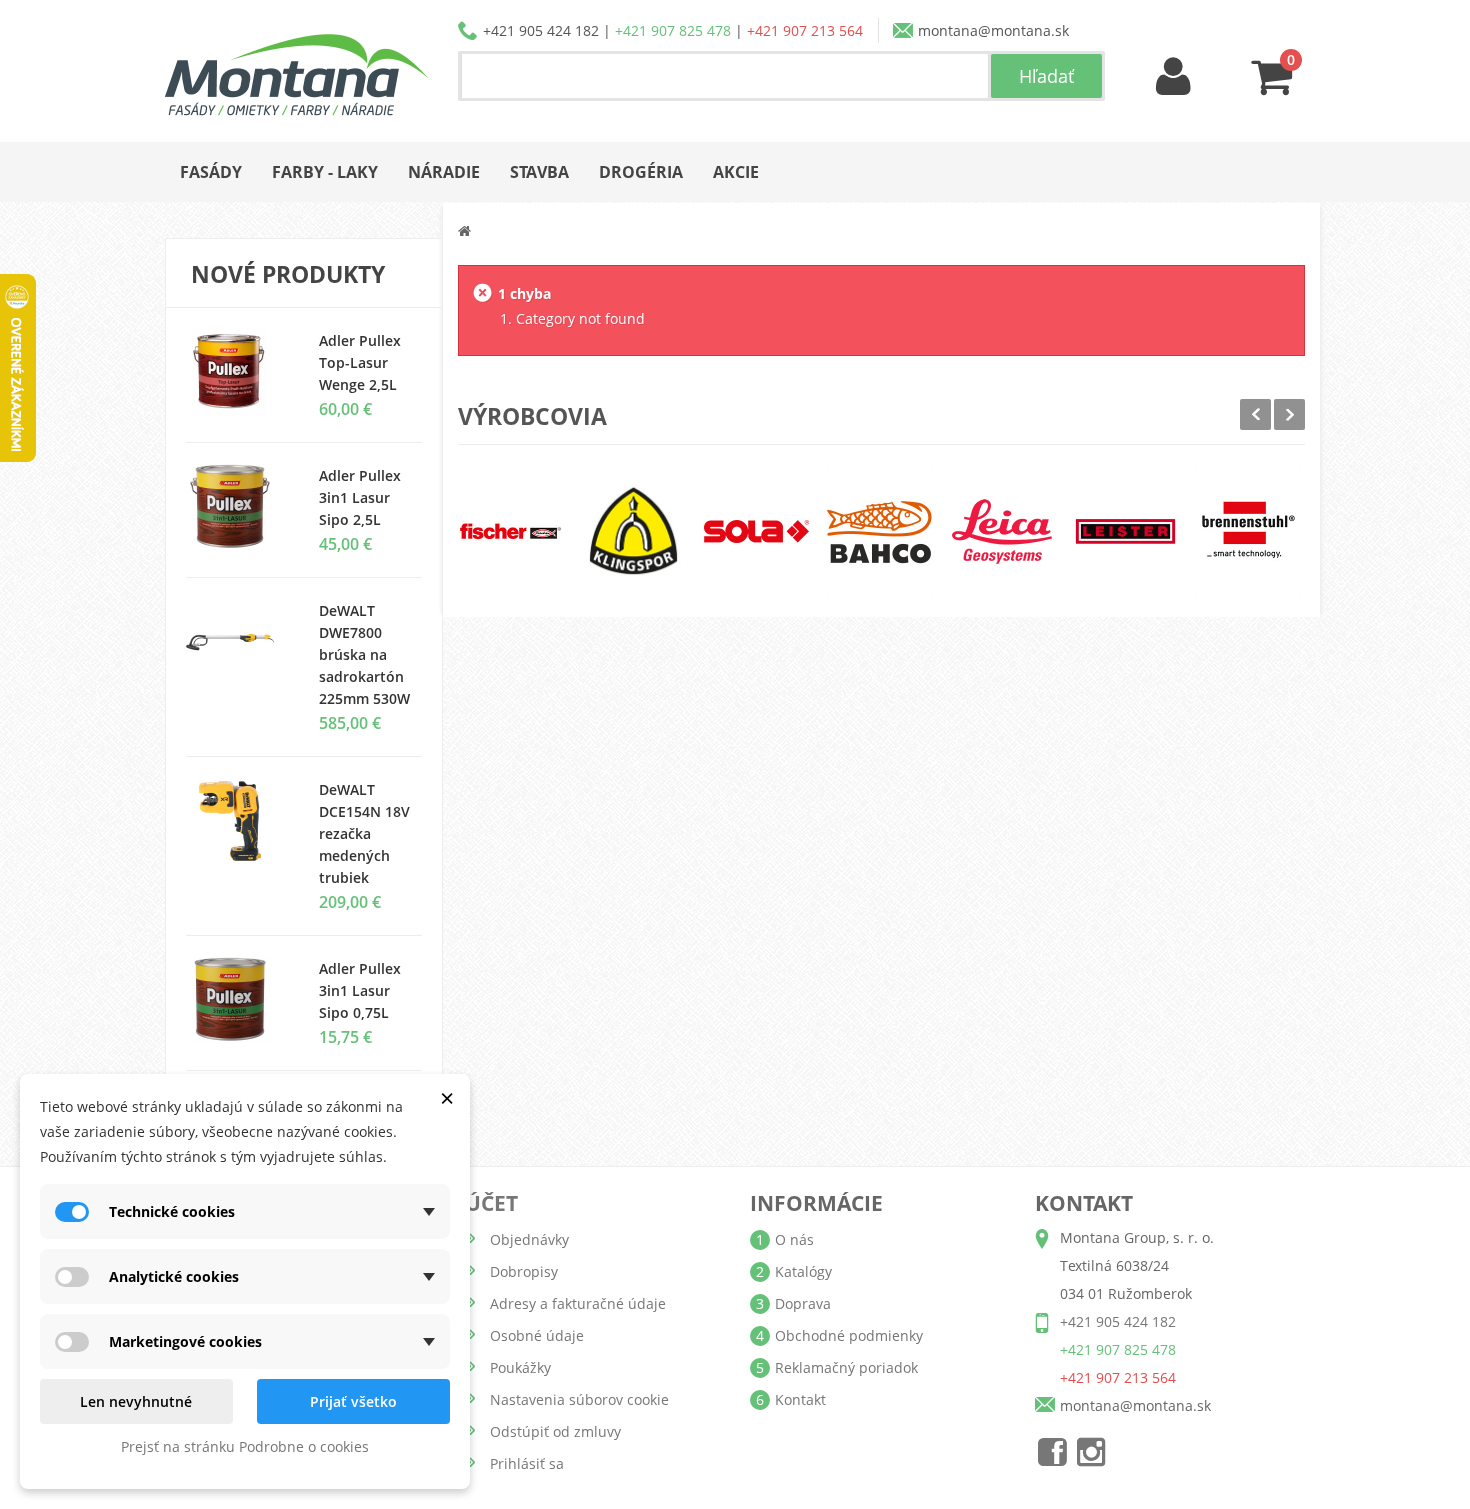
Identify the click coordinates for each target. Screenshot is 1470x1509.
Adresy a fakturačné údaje (578, 1303)
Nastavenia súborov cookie (579, 1399)
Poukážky (520, 1367)
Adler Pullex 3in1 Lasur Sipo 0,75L (360, 990)
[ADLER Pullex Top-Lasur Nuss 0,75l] (237, 372)
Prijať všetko (353, 1401)
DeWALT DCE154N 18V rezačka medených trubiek (364, 833)
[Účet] (1174, 77)
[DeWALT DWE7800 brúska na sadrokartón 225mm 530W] (237, 642)
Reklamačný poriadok (846, 1367)
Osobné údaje (537, 1335)
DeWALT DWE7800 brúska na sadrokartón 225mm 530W (364, 654)
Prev (1255, 414)
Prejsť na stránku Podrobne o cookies (245, 1446)
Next (1289, 414)
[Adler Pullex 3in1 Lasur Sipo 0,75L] (237, 507)
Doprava (803, 1303)
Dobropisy (524, 1271)
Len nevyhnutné (136, 1401)
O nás (794, 1239)
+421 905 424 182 (541, 30)
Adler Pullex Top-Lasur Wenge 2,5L (360, 362)
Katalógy (803, 1271)
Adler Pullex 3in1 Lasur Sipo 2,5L (360, 497)
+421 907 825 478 (673, 30)
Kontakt (800, 1399)
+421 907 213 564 (805, 30)
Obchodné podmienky (849, 1335)
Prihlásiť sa (527, 1463)
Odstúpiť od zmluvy (555, 1431)
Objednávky (529, 1239)
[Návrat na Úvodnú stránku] (464, 230)
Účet (491, 1203)
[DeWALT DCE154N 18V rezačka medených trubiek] (237, 821)
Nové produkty (288, 274)
